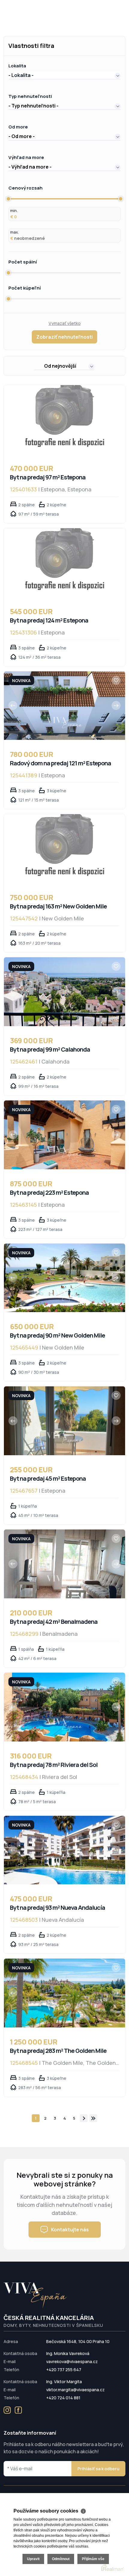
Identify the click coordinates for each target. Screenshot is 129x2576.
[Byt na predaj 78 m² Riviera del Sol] (64, 1707)
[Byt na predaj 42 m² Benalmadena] (64, 1564)
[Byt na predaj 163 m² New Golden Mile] (64, 849)
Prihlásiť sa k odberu (98, 2469)
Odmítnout (61, 2559)
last (93, 2118)
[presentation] (13, 705)
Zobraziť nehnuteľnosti (64, 337)
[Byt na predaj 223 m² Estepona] (64, 1135)
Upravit (33, 2559)
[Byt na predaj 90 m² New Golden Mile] (64, 1278)
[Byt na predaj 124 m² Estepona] (64, 563)
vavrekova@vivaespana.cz (72, 2361)
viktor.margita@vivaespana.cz (75, 2390)
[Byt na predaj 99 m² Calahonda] (64, 992)
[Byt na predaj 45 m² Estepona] (64, 1421)
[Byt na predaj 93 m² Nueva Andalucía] (64, 1850)
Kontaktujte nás (70, 2230)
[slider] (8, 199)
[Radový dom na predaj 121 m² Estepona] (64, 706)
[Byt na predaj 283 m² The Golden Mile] (64, 1993)
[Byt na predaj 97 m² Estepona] (64, 420)
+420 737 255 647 (64, 2370)
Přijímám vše (93, 2559)
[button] (64, 75)
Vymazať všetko (65, 323)
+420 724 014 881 (63, 2398)
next (84, 2118)
